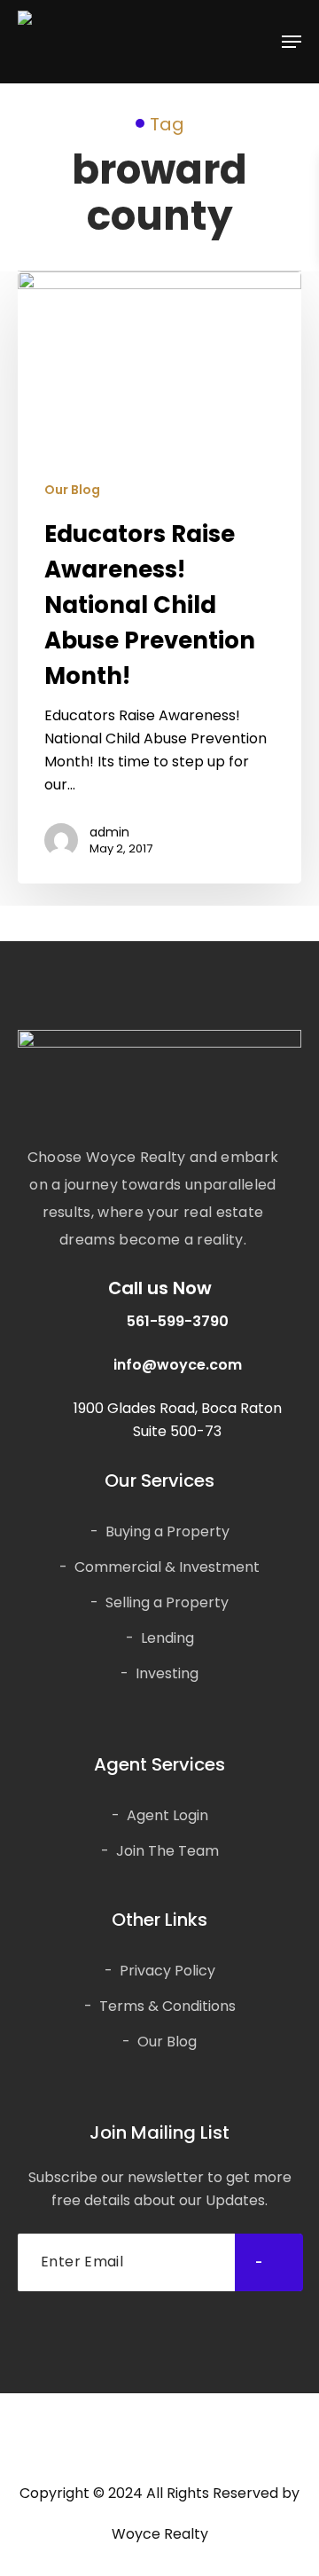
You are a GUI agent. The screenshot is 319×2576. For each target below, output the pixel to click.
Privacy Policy (167, 1971)
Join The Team (167, 1851)
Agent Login (167, 1815)
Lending (167, 1638)
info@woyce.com (178, 1365)
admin (109, 832)
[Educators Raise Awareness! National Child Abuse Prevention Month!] (159, 577)
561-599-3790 (178, 1321)
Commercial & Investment (167, 1567)
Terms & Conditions (167, 2006)
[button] (292, 42)
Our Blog (72, 490)
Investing (167, 1673)
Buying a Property (167, 1531)
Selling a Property (167, 1602)
